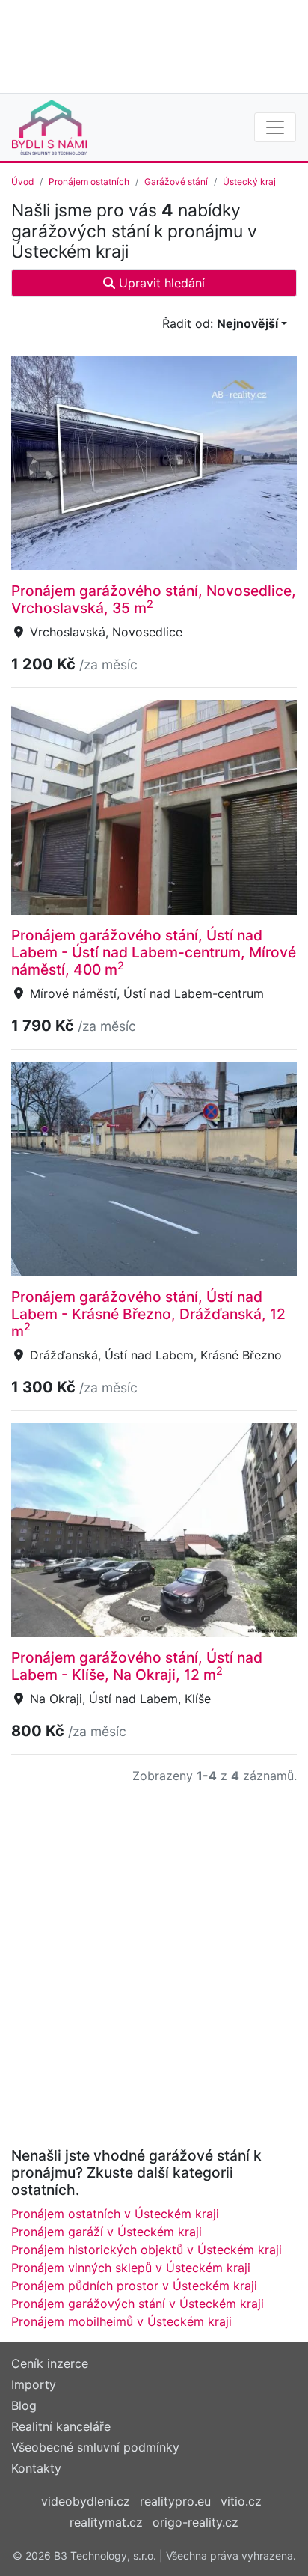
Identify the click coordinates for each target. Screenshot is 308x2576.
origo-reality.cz (195, 2522)
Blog (24, 2405)
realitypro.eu (175, 2501)
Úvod (22, 182)
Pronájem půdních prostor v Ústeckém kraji (134, 2286)
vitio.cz (241, 2501)
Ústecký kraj (249, 182)
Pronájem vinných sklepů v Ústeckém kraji (131, 2268)
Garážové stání (176, 182)
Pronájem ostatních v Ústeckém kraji (115, 2214)
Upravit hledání (160, 283)
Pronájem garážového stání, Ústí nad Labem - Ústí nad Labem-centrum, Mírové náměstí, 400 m (154, 952)
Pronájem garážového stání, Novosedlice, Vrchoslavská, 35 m (154, 599)
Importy (34, 2384)
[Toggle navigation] (275, 127)
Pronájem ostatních (89, 182)
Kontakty (36, 2468)
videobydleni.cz (86, 2501)
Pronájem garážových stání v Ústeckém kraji (138, 2304)
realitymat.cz (106, 2522)
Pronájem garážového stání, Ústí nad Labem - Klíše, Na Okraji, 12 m (137, 1666)
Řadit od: (220, 323)
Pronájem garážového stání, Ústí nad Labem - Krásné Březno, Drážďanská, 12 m (148, 1314)
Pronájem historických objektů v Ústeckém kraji (147, 2250)
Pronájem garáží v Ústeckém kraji (107, 2232)
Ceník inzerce (50, 2363)
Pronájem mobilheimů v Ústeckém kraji (121, 2321)
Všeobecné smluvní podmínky (95, 2447)
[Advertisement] (154, 45)
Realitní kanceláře (61, 2426)
